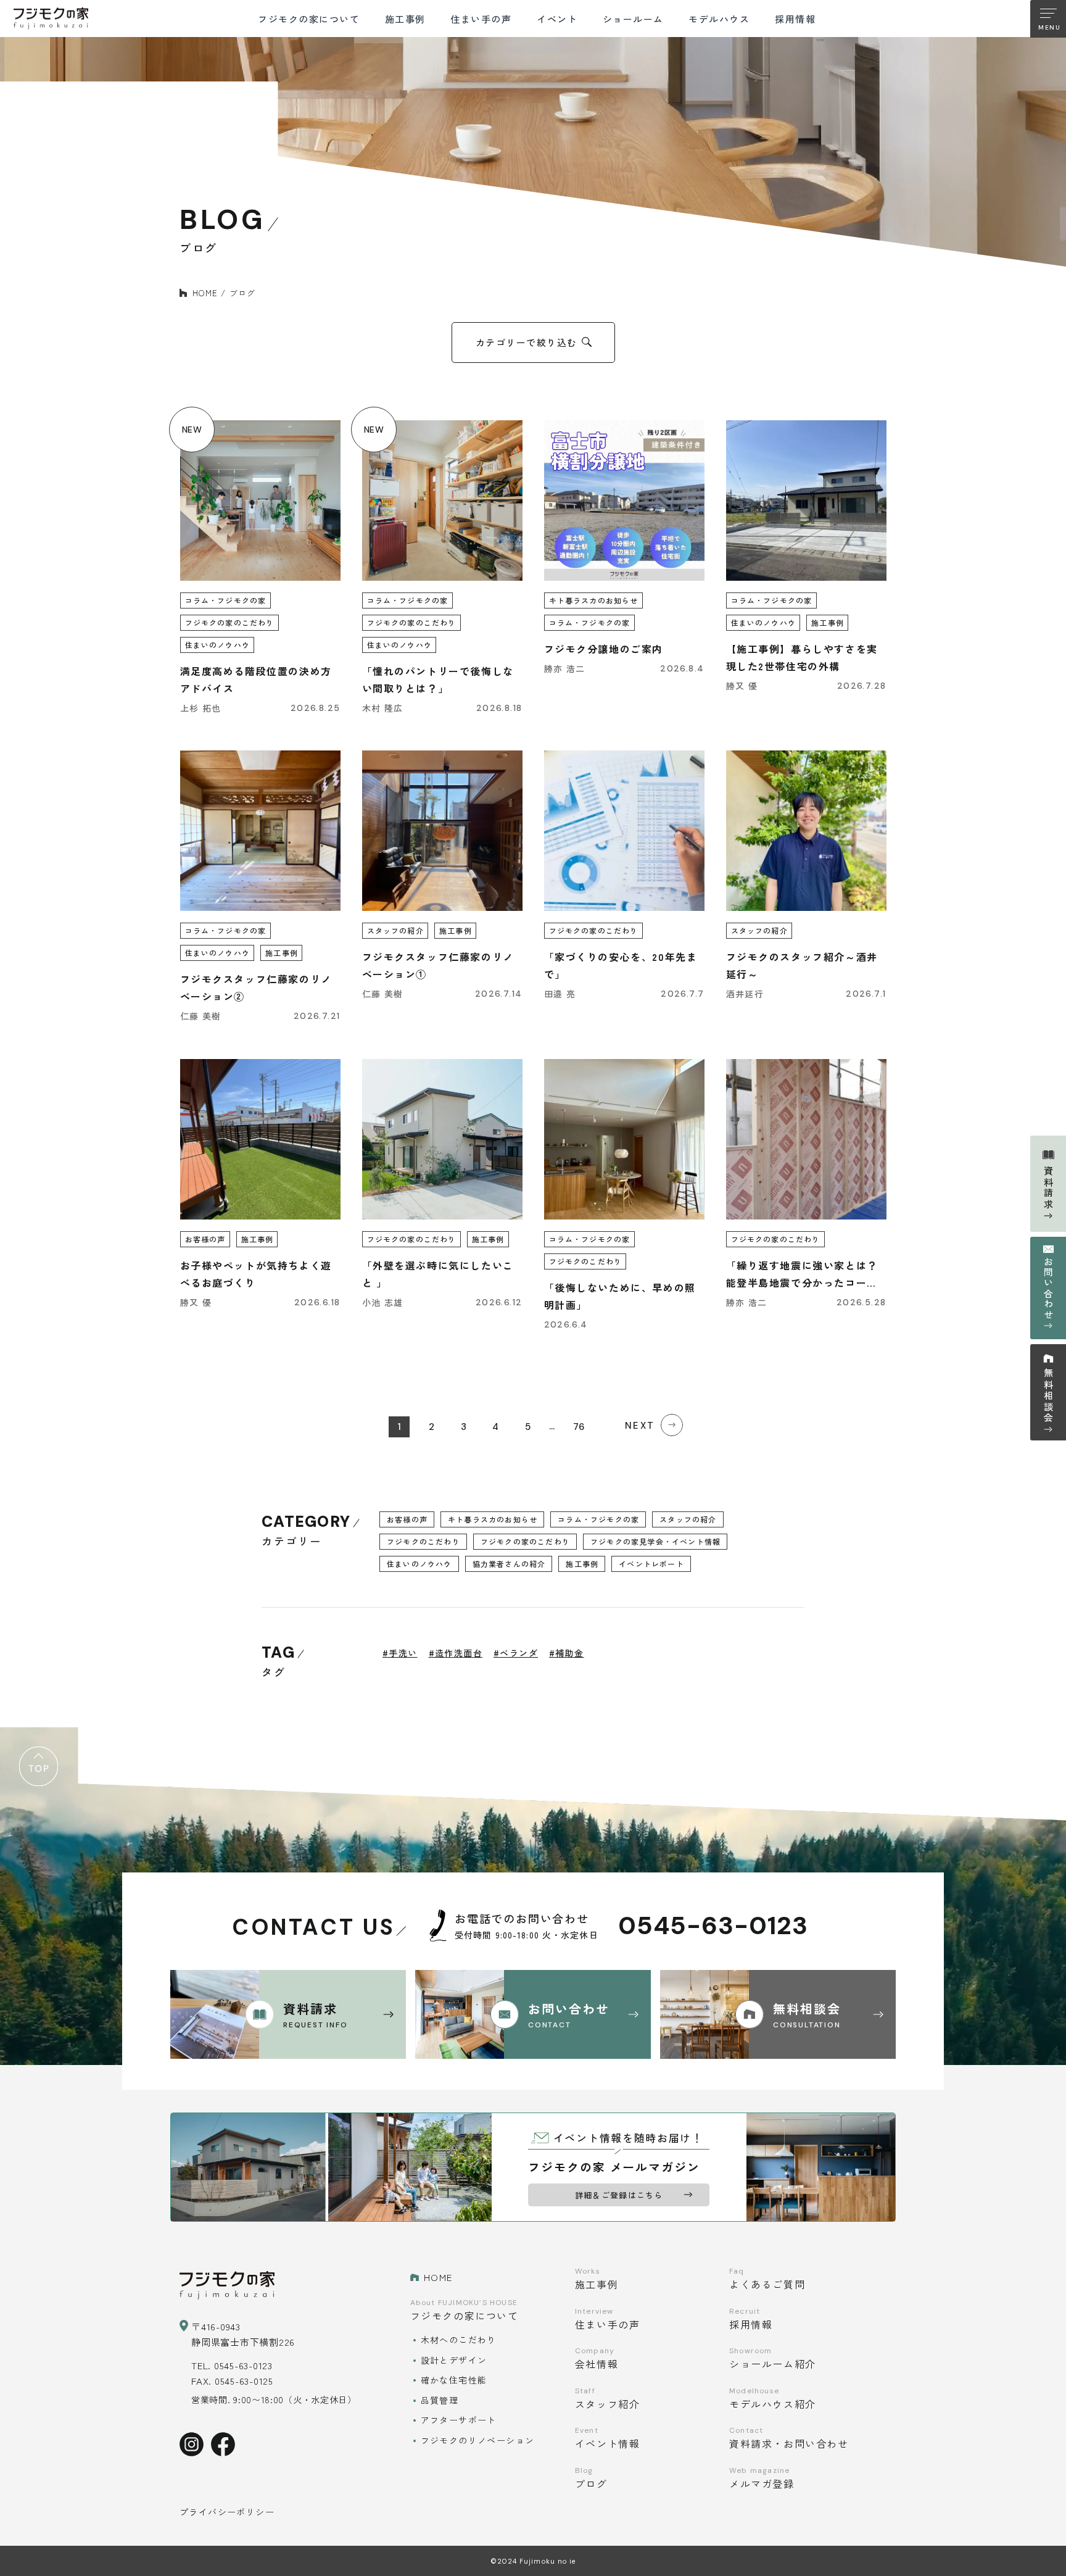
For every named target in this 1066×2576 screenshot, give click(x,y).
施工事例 (582, 1564)
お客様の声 (407, 1519)
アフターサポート (459, 2420)
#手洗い (400, 1653)
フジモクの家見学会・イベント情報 (655, 1541)
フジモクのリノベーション (478, 2440)
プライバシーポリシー (227, 2512)
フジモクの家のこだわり (525, 1541)
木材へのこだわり (459, 2340)
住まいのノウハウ (419, 1564)
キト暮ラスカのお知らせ (493, 1519)
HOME (205, 293)
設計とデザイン (454, 2360)
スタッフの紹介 (688, 1519)
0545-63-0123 (713, 1926)
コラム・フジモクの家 (598, 1519)
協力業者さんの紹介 (509, 1564)
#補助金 (567, 1653)
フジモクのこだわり (424, 1541)
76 (579, 1427)
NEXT (640, 1426)
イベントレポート (651, 1564)
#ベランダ (516, 1653)
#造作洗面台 (456, 1653)
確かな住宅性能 (454, 2380)
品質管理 (440, 2400)
